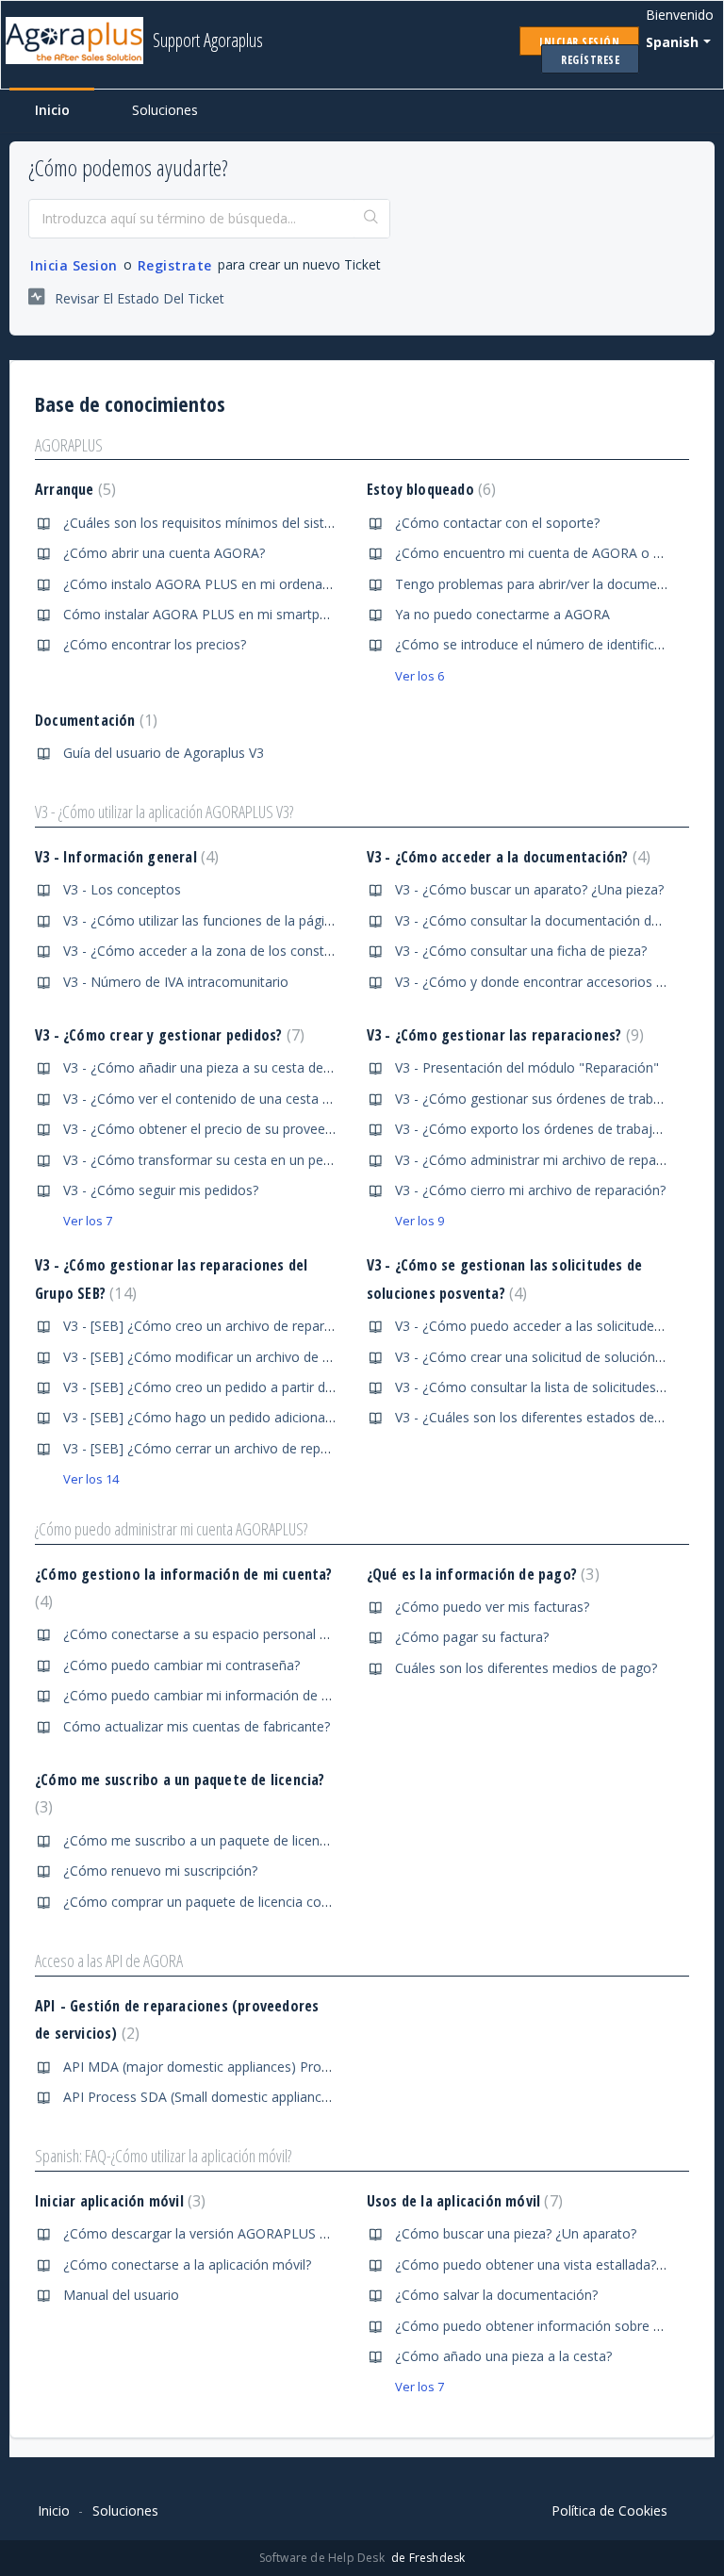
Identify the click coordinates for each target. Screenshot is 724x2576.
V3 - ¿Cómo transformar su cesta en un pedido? (209, 1160)
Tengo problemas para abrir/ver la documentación (549, 584)
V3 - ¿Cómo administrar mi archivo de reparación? (547, 1160)
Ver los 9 (420, 1221)
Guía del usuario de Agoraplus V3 (164, 753)
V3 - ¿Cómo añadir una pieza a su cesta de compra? (222, 1067)
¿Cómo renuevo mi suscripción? (160, 1870)
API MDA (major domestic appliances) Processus (213, 2067)
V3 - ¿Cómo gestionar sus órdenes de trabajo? (537, 1099)
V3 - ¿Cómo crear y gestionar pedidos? (167, 1035)
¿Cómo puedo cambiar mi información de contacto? (222, 1695)
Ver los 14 (91, 1479)
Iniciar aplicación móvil (118, 2201)
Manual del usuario (121, 2295)
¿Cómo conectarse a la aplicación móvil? (187, 2264)
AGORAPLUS (69, 445)
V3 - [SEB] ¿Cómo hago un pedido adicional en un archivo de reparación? (285, 1417)
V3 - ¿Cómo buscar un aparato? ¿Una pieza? (529, 889)
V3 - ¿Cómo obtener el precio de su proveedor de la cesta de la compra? (284, 1129)
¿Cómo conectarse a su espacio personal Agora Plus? (227, 1634)
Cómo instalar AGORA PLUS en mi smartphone (207, 614)
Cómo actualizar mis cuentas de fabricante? (197, 1726)
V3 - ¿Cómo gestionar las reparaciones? (503, 1035)
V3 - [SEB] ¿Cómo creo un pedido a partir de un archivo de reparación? (278, 1387)
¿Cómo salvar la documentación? (496, 2295)
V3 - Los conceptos (122, 889)
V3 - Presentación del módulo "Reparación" (527, 1067)
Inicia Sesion (74, 265)
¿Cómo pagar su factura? (472, 1637)
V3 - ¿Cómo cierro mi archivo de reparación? (530, 1190)
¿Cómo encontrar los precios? (155, 644)
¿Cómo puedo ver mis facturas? (492, 1607)
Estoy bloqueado (429, 489)
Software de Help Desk (323, 2558)
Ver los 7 (88, 1221)
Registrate (175, 265)
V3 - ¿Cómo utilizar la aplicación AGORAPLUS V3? (164, 812)
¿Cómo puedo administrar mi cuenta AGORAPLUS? (171, 1529)
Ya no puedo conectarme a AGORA (502, 614)
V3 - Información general (124, 857)
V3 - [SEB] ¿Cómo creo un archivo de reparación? (213, 1326)
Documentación (94, 720)
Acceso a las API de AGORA (109, 1961)
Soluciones (165, 110)
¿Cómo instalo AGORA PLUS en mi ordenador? (206, 584)
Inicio (52, 110)
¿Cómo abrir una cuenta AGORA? (164, 553)
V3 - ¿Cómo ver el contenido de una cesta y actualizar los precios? (265, 1099)
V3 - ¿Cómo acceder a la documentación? (506, 857)
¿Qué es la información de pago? (481, 1574)
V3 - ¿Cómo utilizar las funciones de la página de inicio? (231, 920)
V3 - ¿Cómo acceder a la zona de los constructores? (222, 951)
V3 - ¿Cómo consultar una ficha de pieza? (521, 951)
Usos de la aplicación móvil (462, 2201)
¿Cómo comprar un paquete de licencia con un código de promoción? (276, 1902)
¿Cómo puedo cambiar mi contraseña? (181, 1665)
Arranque (73, 489)
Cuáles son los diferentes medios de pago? (526, 1668)
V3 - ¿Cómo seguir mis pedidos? (161, 1190)
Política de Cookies (609, 2510)
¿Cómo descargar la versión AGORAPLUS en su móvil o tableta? (258, 2233)
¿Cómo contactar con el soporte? (497, 523)
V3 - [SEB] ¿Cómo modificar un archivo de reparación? (228, 1357)
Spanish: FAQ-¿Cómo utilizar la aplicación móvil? (163, 2156)
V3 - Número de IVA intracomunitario (176, 982)
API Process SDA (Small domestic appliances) (202, 2097)
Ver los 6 (420, 676)
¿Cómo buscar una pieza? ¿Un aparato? (516, 2233)
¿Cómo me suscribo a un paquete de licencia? (203, 1840)
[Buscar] (371, 219)
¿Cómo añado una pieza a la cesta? (503, 2356)
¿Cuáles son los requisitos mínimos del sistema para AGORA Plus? (265, 523)
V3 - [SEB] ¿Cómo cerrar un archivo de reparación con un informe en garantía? (302, 1448)
